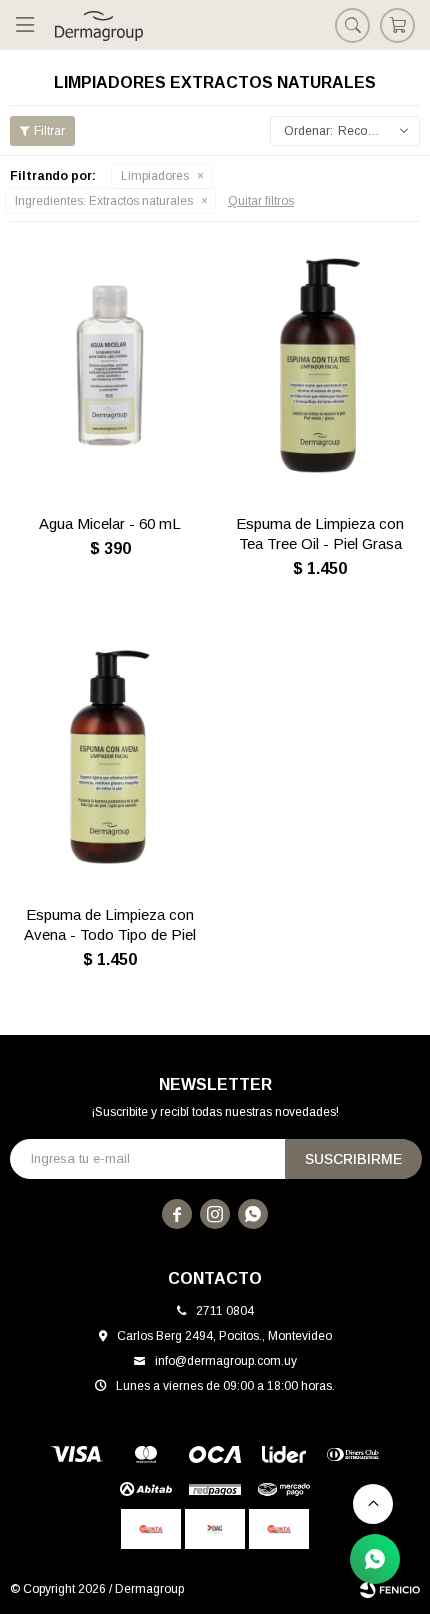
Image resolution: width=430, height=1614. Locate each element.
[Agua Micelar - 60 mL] (110, 365)
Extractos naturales (104, 201)
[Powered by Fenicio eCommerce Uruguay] (390, 1589)
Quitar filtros (261, 201)
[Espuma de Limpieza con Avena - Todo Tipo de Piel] (110, 757)
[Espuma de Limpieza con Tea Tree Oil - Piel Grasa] (320, 365)
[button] (352, 25)
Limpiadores (155, 176)
